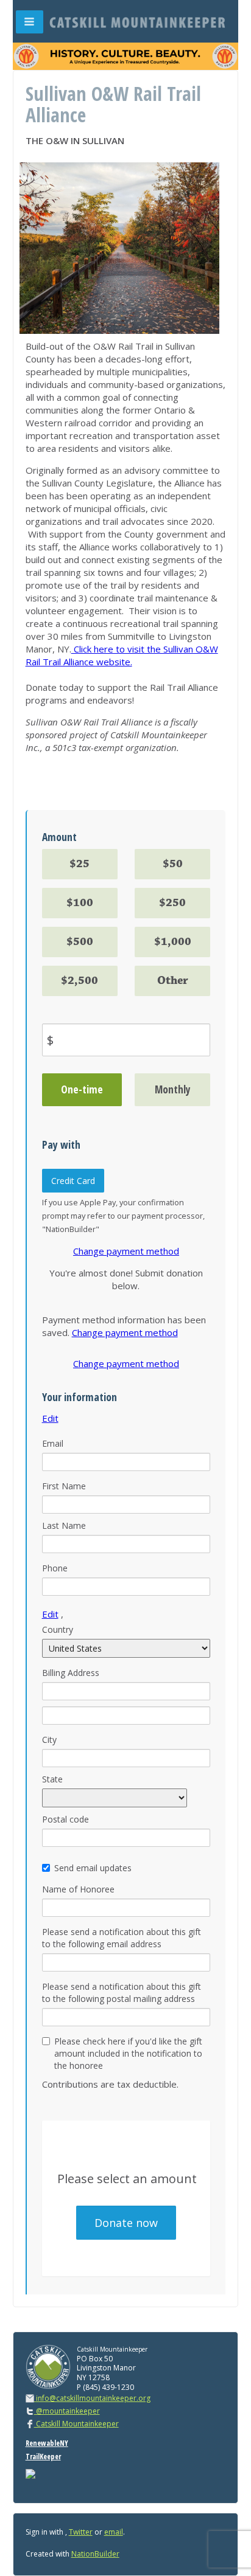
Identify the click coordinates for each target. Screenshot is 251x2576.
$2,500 (80, 981)
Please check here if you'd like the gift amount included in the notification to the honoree (128, 2053)
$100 (80, 903)
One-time (82, 1089)
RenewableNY (47, 2443)
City (49, 1740)
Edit (50, 1418)
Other (173, 981)
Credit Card (73, 1181)
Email (53, 1443)
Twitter (81, 2532)
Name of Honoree (78, 1889)
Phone (55, 1568)
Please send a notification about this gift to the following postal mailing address (122, 1993)
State (52, 1779)
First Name (64, 1486)
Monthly (173, 1089)
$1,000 (173, 942)
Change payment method (126, 1251)
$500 (80, 942)
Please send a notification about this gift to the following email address (122, 1938)
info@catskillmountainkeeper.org (93, 2398)
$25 (80, 864)
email (114, 2532)
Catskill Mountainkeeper (76, 2424)
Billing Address (71, 1673)
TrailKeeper (43, 2457)
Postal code (65, 1819)
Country (58, 1629)
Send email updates (93, 1868)
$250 (172, 903)
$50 (173, 864)
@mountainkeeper (67, 2411)
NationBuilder (95, 2554)
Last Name (64, 1525)
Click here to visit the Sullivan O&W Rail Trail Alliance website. (122, 655)
